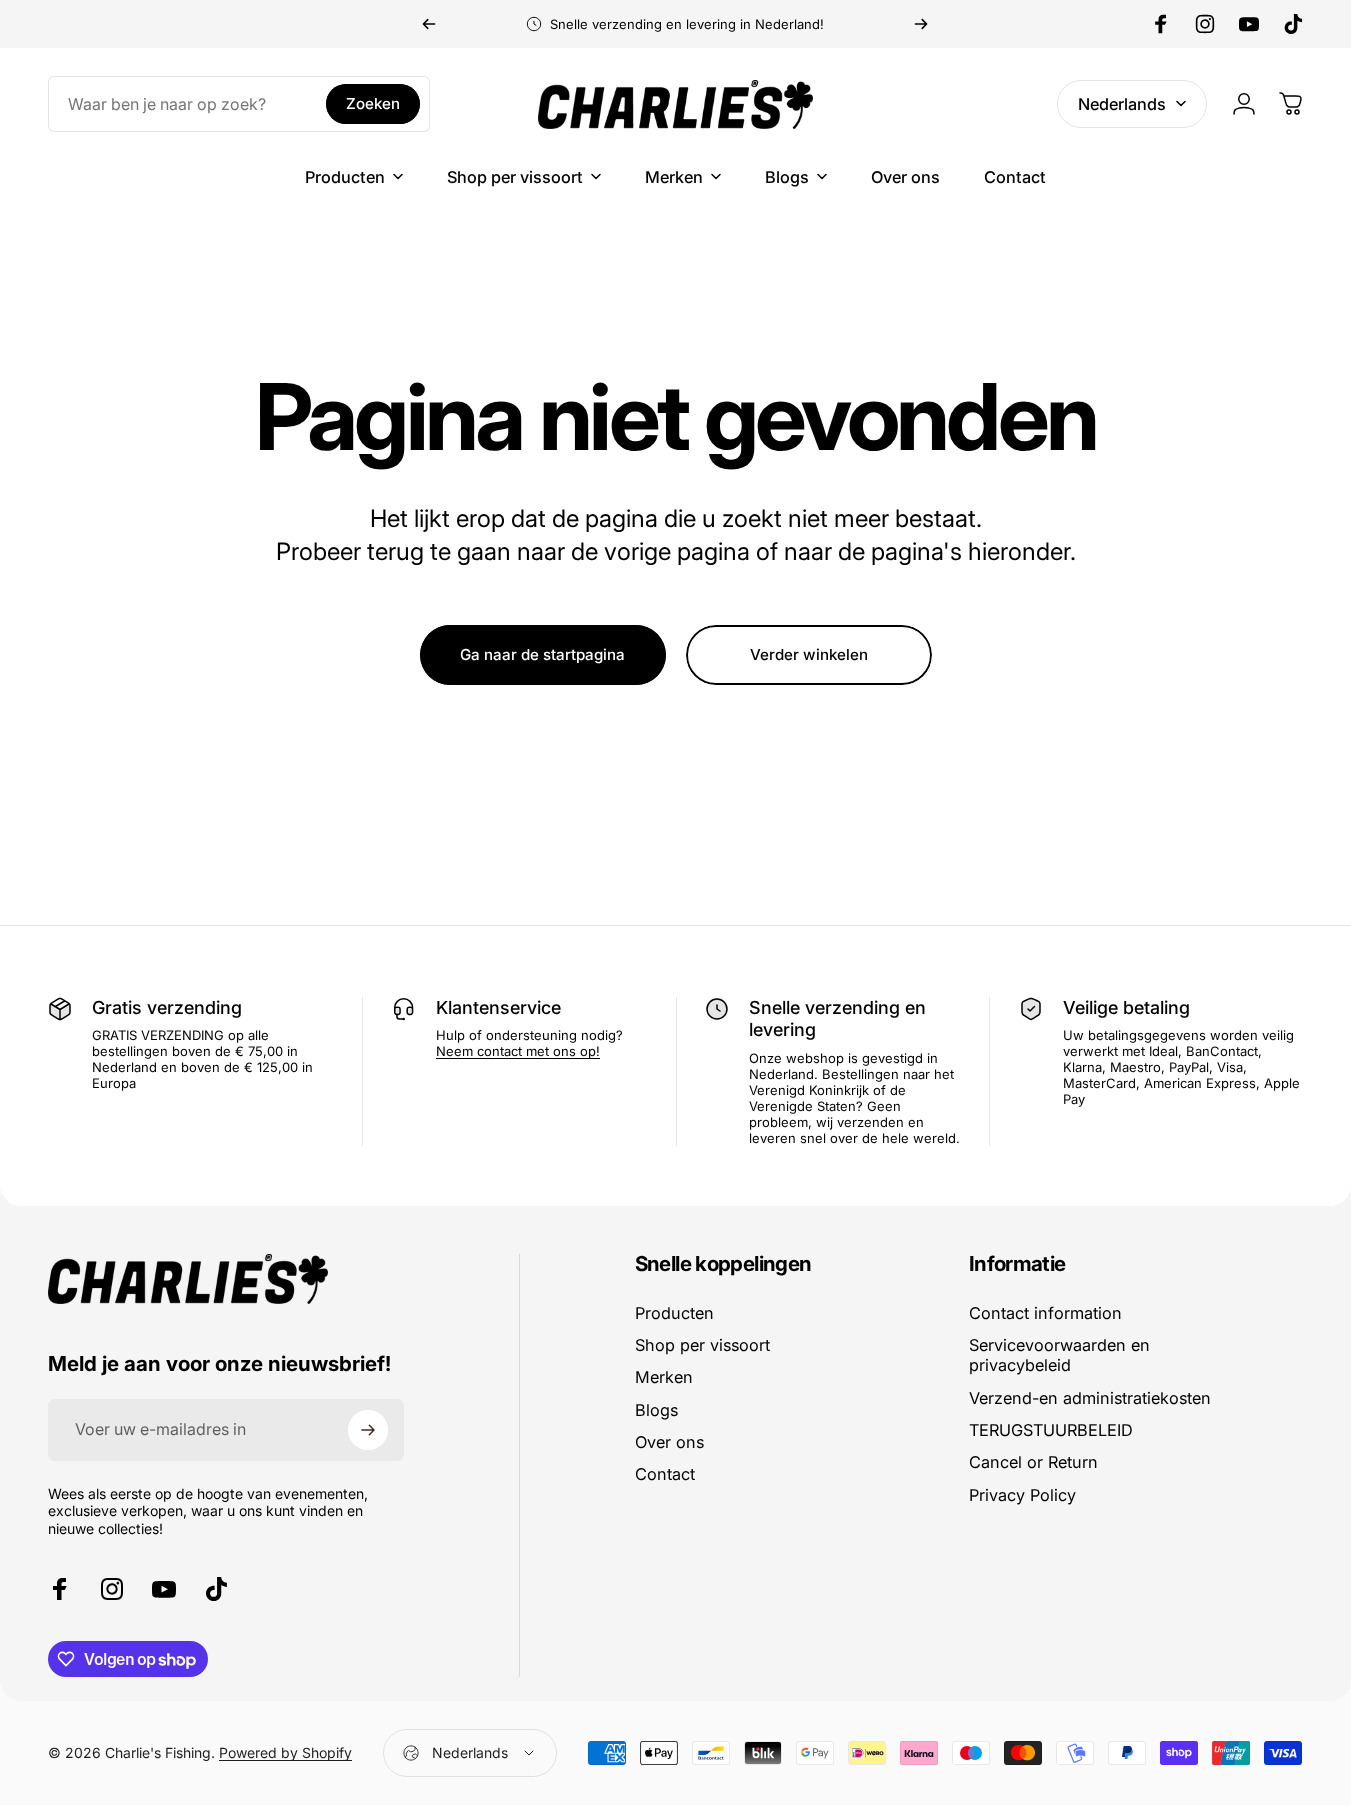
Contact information (1045, 1313)
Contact (665, 1474)
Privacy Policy (1022, 1495)
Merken (664, 1377)
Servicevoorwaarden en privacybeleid (1059, 1355)
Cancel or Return (1033, 1462)
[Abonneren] (368, 1430)
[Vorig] (429, 24)
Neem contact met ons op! (518, 1051)
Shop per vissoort (702, 1345)
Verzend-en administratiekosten (1090, 1398)
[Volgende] (921, 24)
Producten (674, 1313)
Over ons (669, 1442)
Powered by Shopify (285, 1752)
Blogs (656, 1410)
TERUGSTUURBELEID (1051, 1430)
